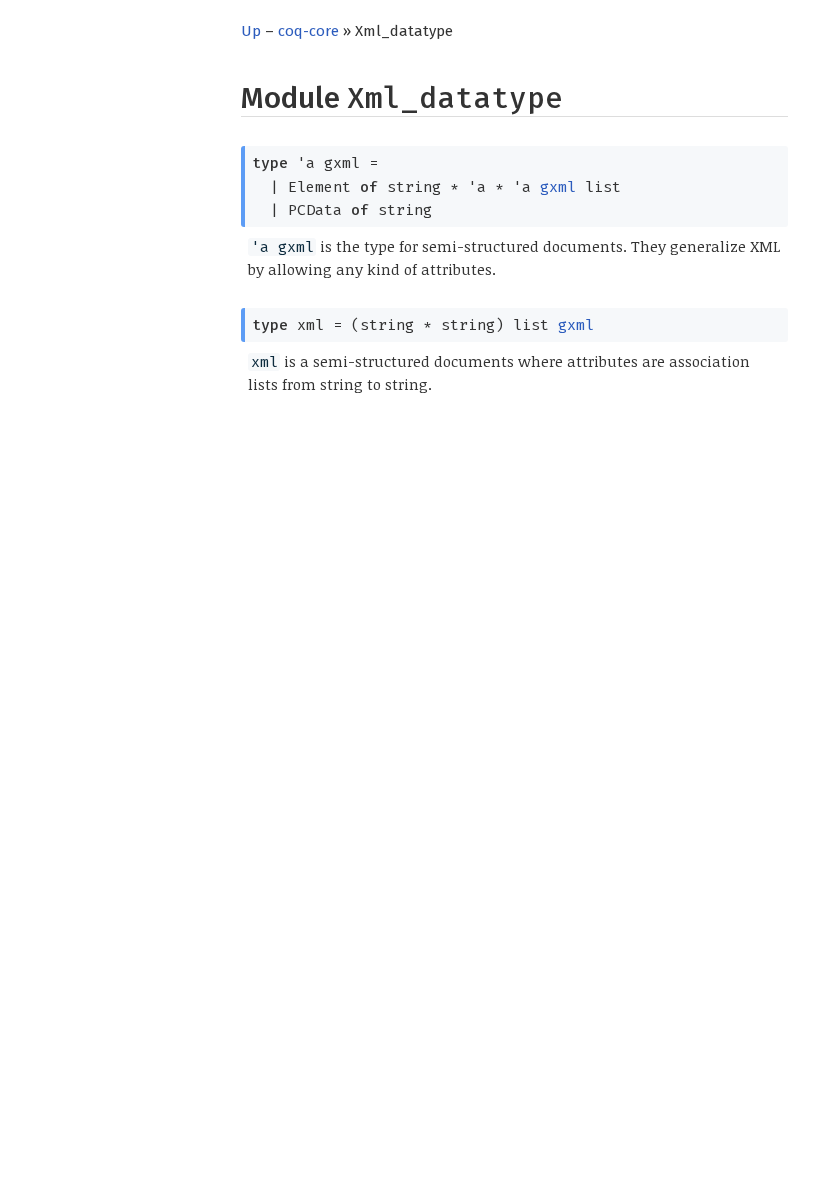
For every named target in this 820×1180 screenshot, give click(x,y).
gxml (558, 187)
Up (251, 31)
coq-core (308, 31)
